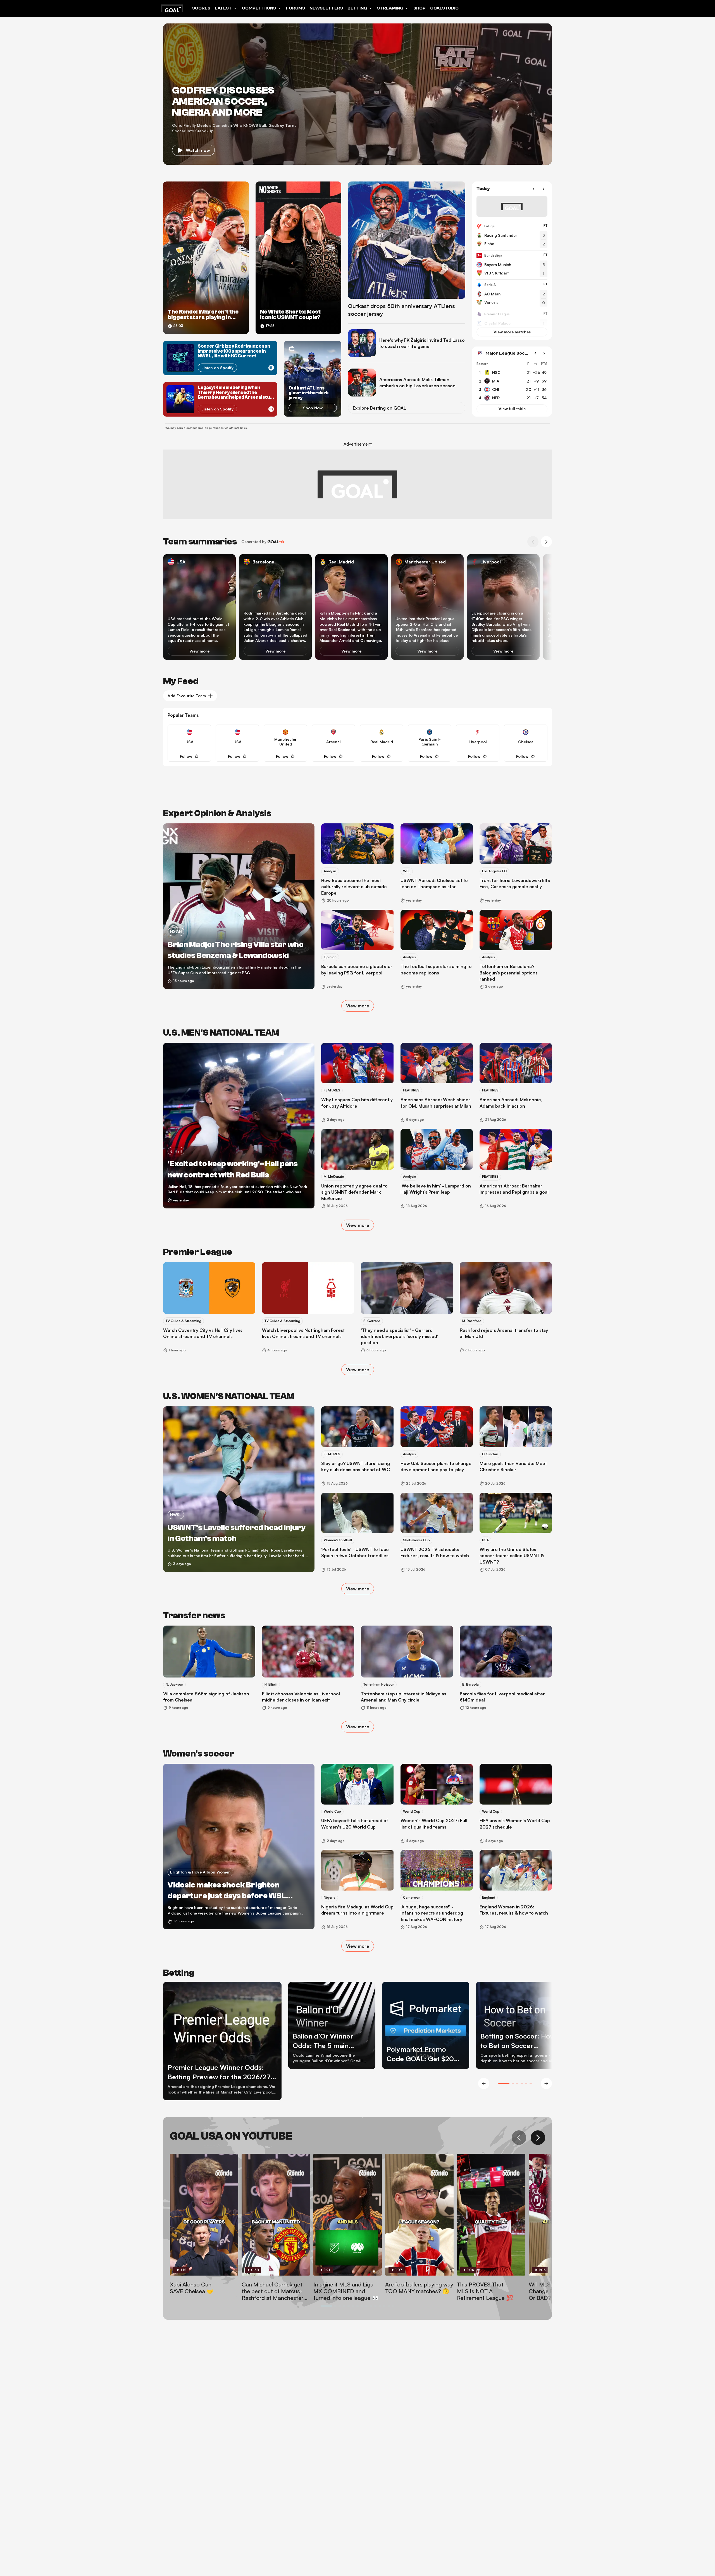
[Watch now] (357, 94)
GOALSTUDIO (444, 8)
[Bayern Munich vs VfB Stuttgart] (512, 265)
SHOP (420, 8)
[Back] (533, 189)
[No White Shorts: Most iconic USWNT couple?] (298, 258)
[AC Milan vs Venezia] (512, 294)
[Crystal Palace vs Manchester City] (512, 324)
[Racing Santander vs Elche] (512, 236)
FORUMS (295, 8)
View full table (512, 409)
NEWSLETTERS (326, 8)
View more (199, 651)
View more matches (512, 332)
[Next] (544, 189)
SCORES (201, 8)
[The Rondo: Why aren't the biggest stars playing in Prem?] (206, 258)
